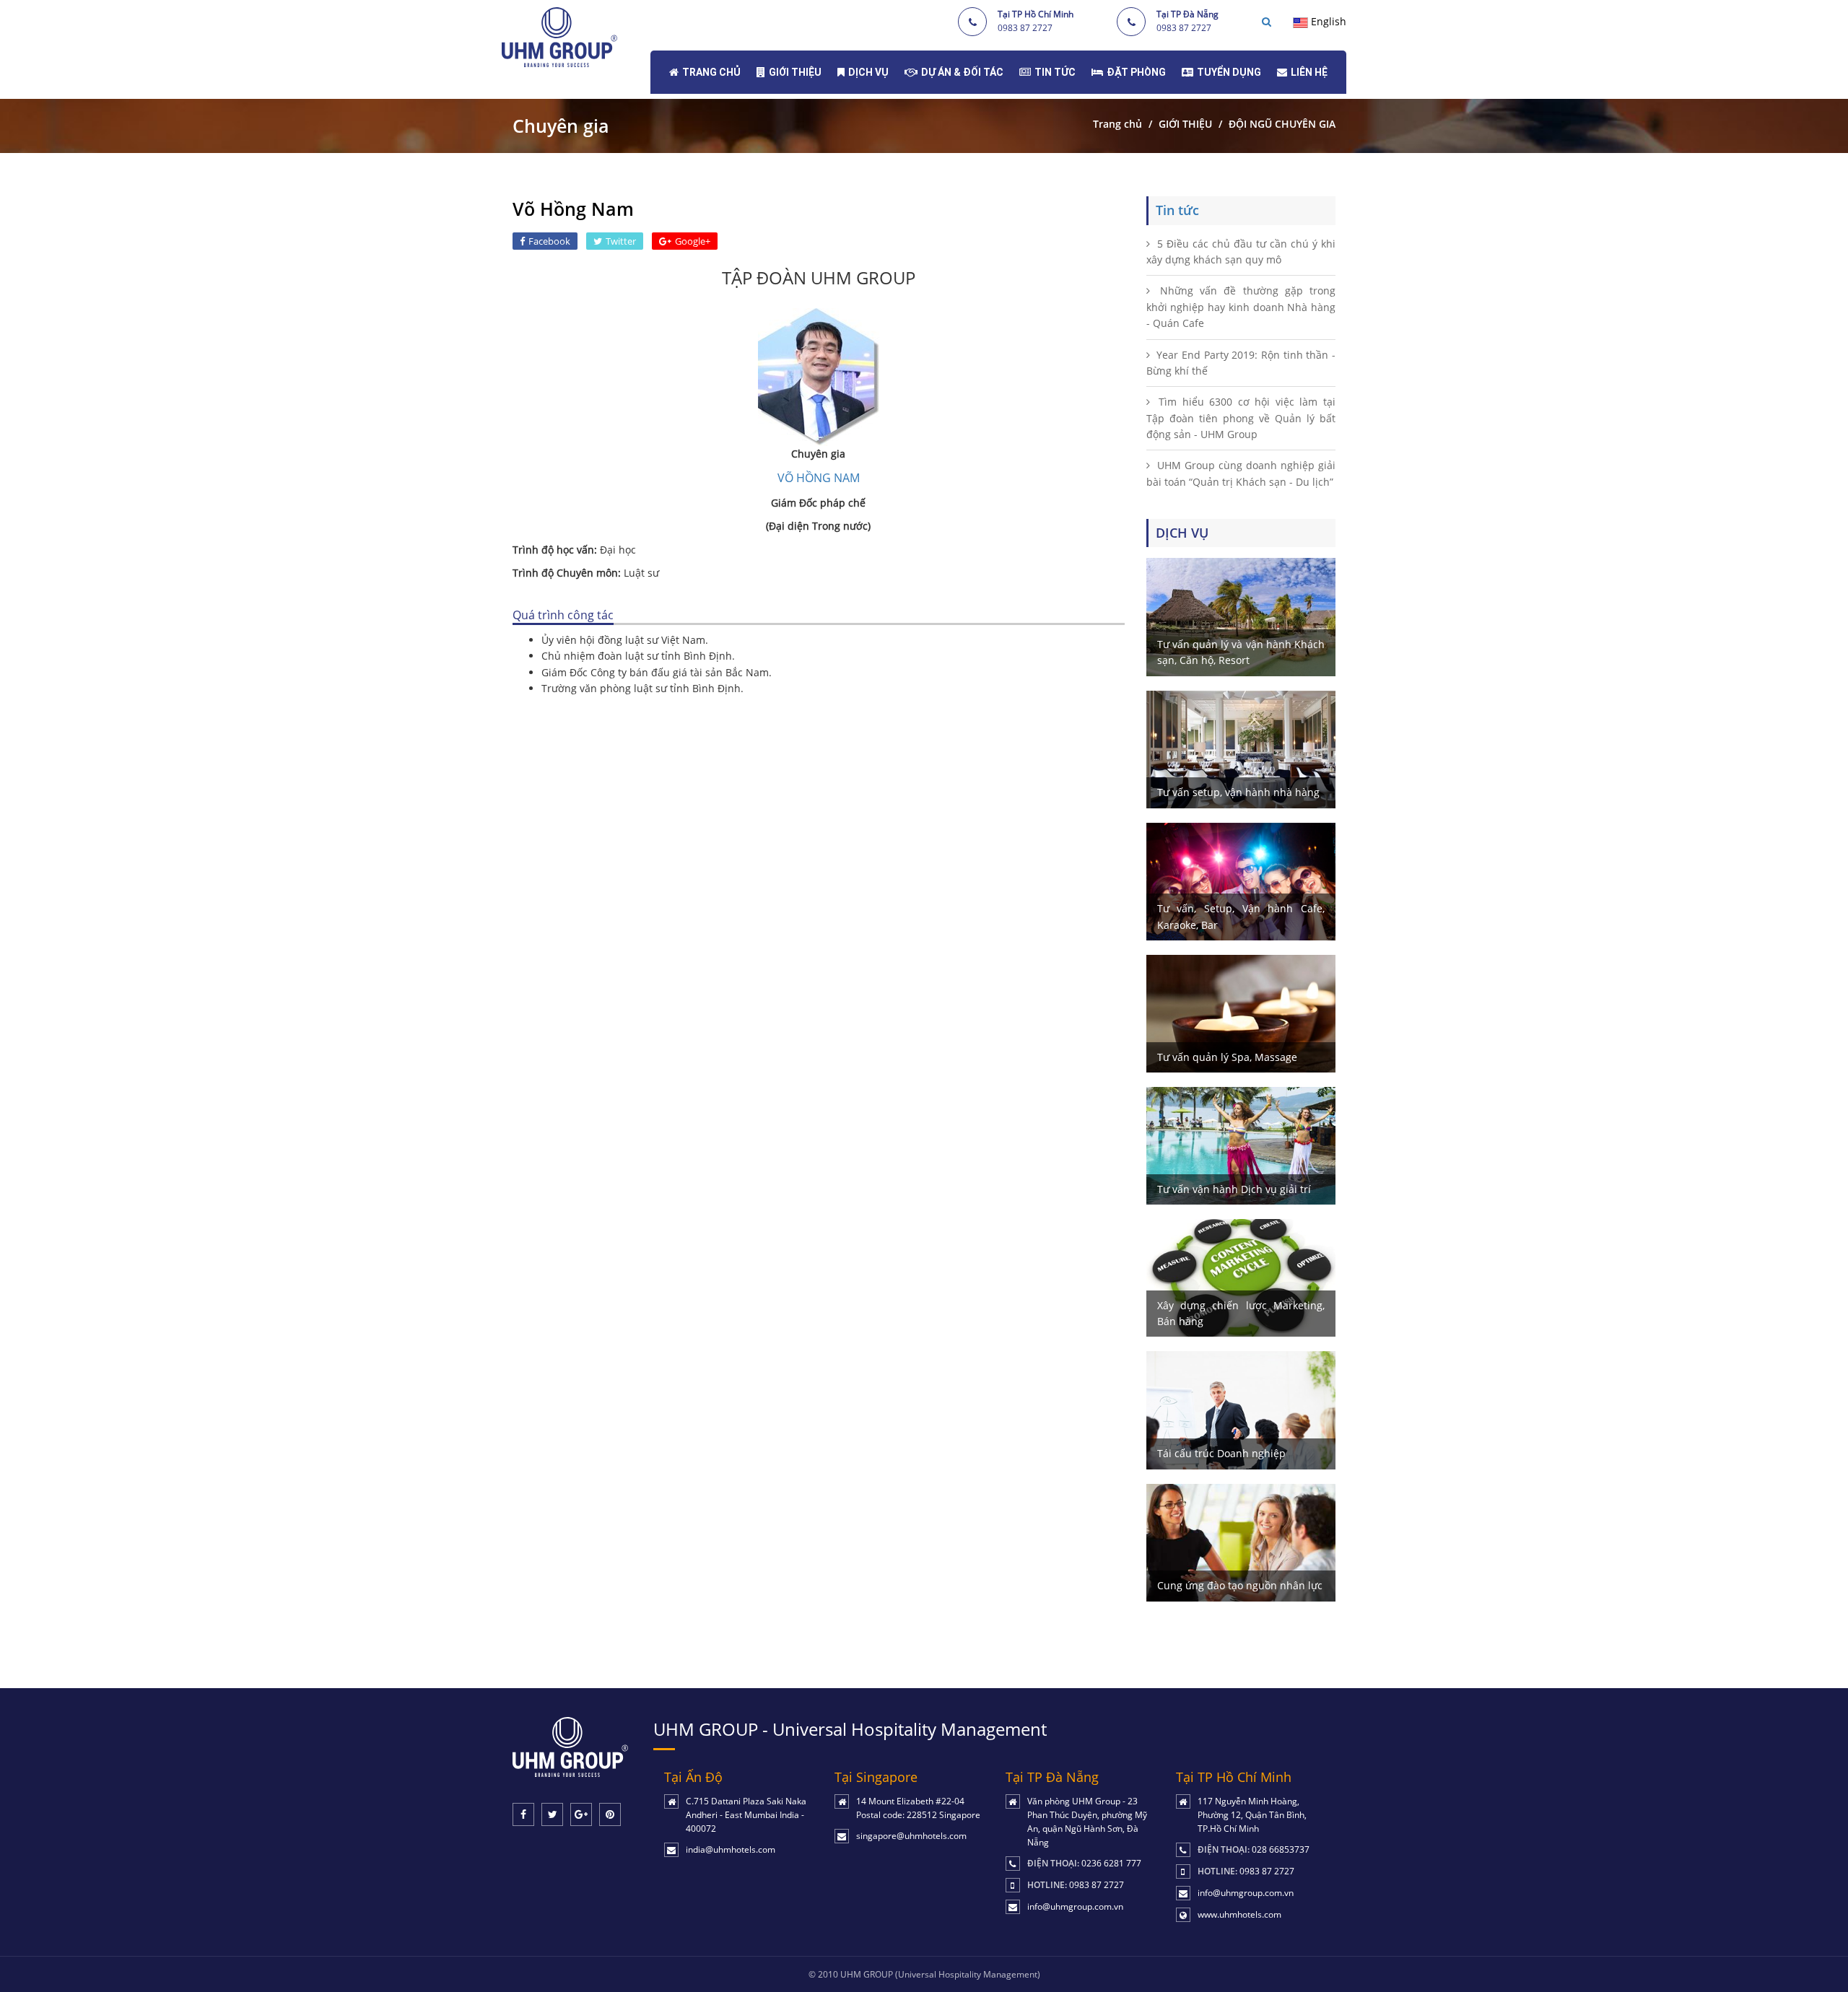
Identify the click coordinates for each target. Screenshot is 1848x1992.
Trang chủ (1117, 124)
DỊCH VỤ (868, 72)
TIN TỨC (1055, 72)
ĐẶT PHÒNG (1136, 72)
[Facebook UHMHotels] (523, 1814)
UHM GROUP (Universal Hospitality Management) (940, 1974)
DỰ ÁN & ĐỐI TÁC (962, 72)
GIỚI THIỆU (795, 72)
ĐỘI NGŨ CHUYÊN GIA (1282, 124)
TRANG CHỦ (711, 72)
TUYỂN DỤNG (1229, 72)
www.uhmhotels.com (1239, 1914)
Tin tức (1177, 210)
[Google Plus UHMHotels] (581, 1814)
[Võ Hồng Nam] (819, 376)
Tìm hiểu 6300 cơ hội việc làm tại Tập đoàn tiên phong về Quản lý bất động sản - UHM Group (1241, 418)
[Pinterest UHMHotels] (610, 1814)
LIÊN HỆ (1309, 72)
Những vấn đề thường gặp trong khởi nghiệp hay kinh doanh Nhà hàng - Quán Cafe (1241, 307)
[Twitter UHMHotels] (552, 1814)
